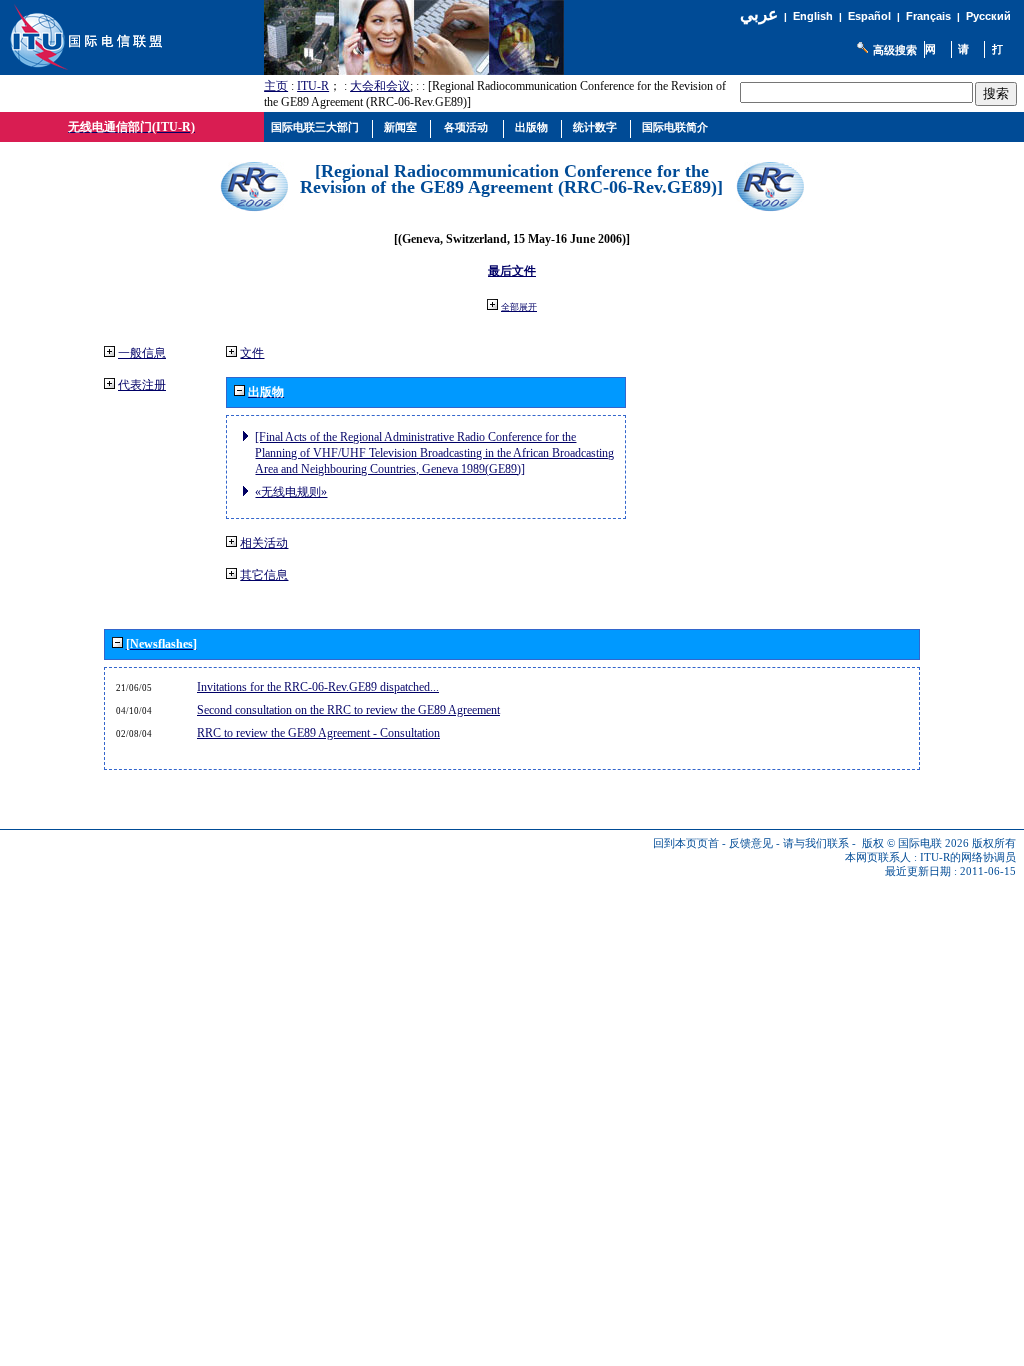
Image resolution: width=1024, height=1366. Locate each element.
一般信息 (142, 353)
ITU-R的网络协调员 (968, 857)
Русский (988, 16)
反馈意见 (751, 843)
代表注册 (142, 385)
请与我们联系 (816, 843)
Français (928, 16)
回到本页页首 (686, 843)
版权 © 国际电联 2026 (915, 843)
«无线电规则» (291, 492)
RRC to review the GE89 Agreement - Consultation (318, 733)
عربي (759, 14)
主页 (276, 86)
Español (869, 16)
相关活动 (264, 543)
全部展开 (519, 307)
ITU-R (313, 86)
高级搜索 (895, 50)
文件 (252, 353)
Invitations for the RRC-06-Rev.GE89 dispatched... (318, 687)
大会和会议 (380, 86)
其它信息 (264, 575)
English (813, 16)
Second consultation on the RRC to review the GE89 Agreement (348, 710)
